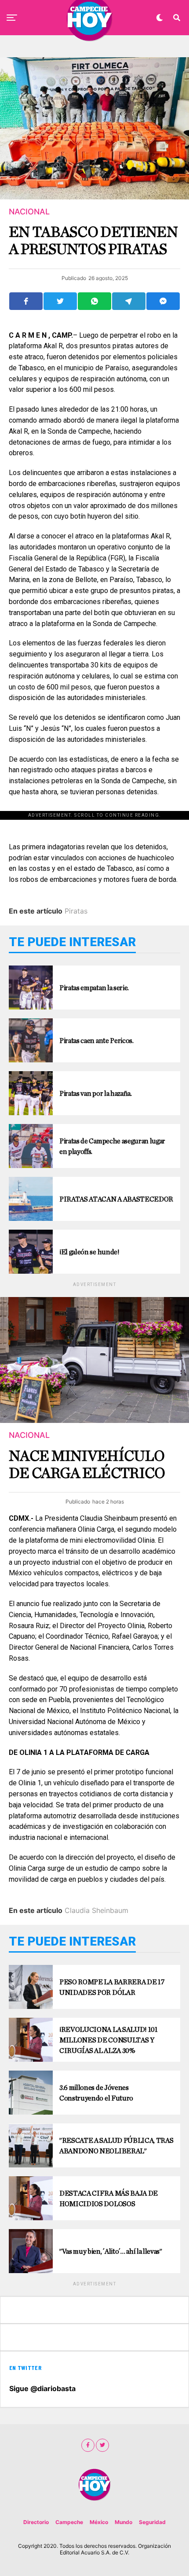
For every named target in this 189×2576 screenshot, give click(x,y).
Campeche (69, 2522)
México (99, 2522)
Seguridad (152, 2522)
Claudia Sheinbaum (96, 1910)
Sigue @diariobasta (42, 2388)
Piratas (76, 911)
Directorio (36, 2522)
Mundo (124, 2522)
